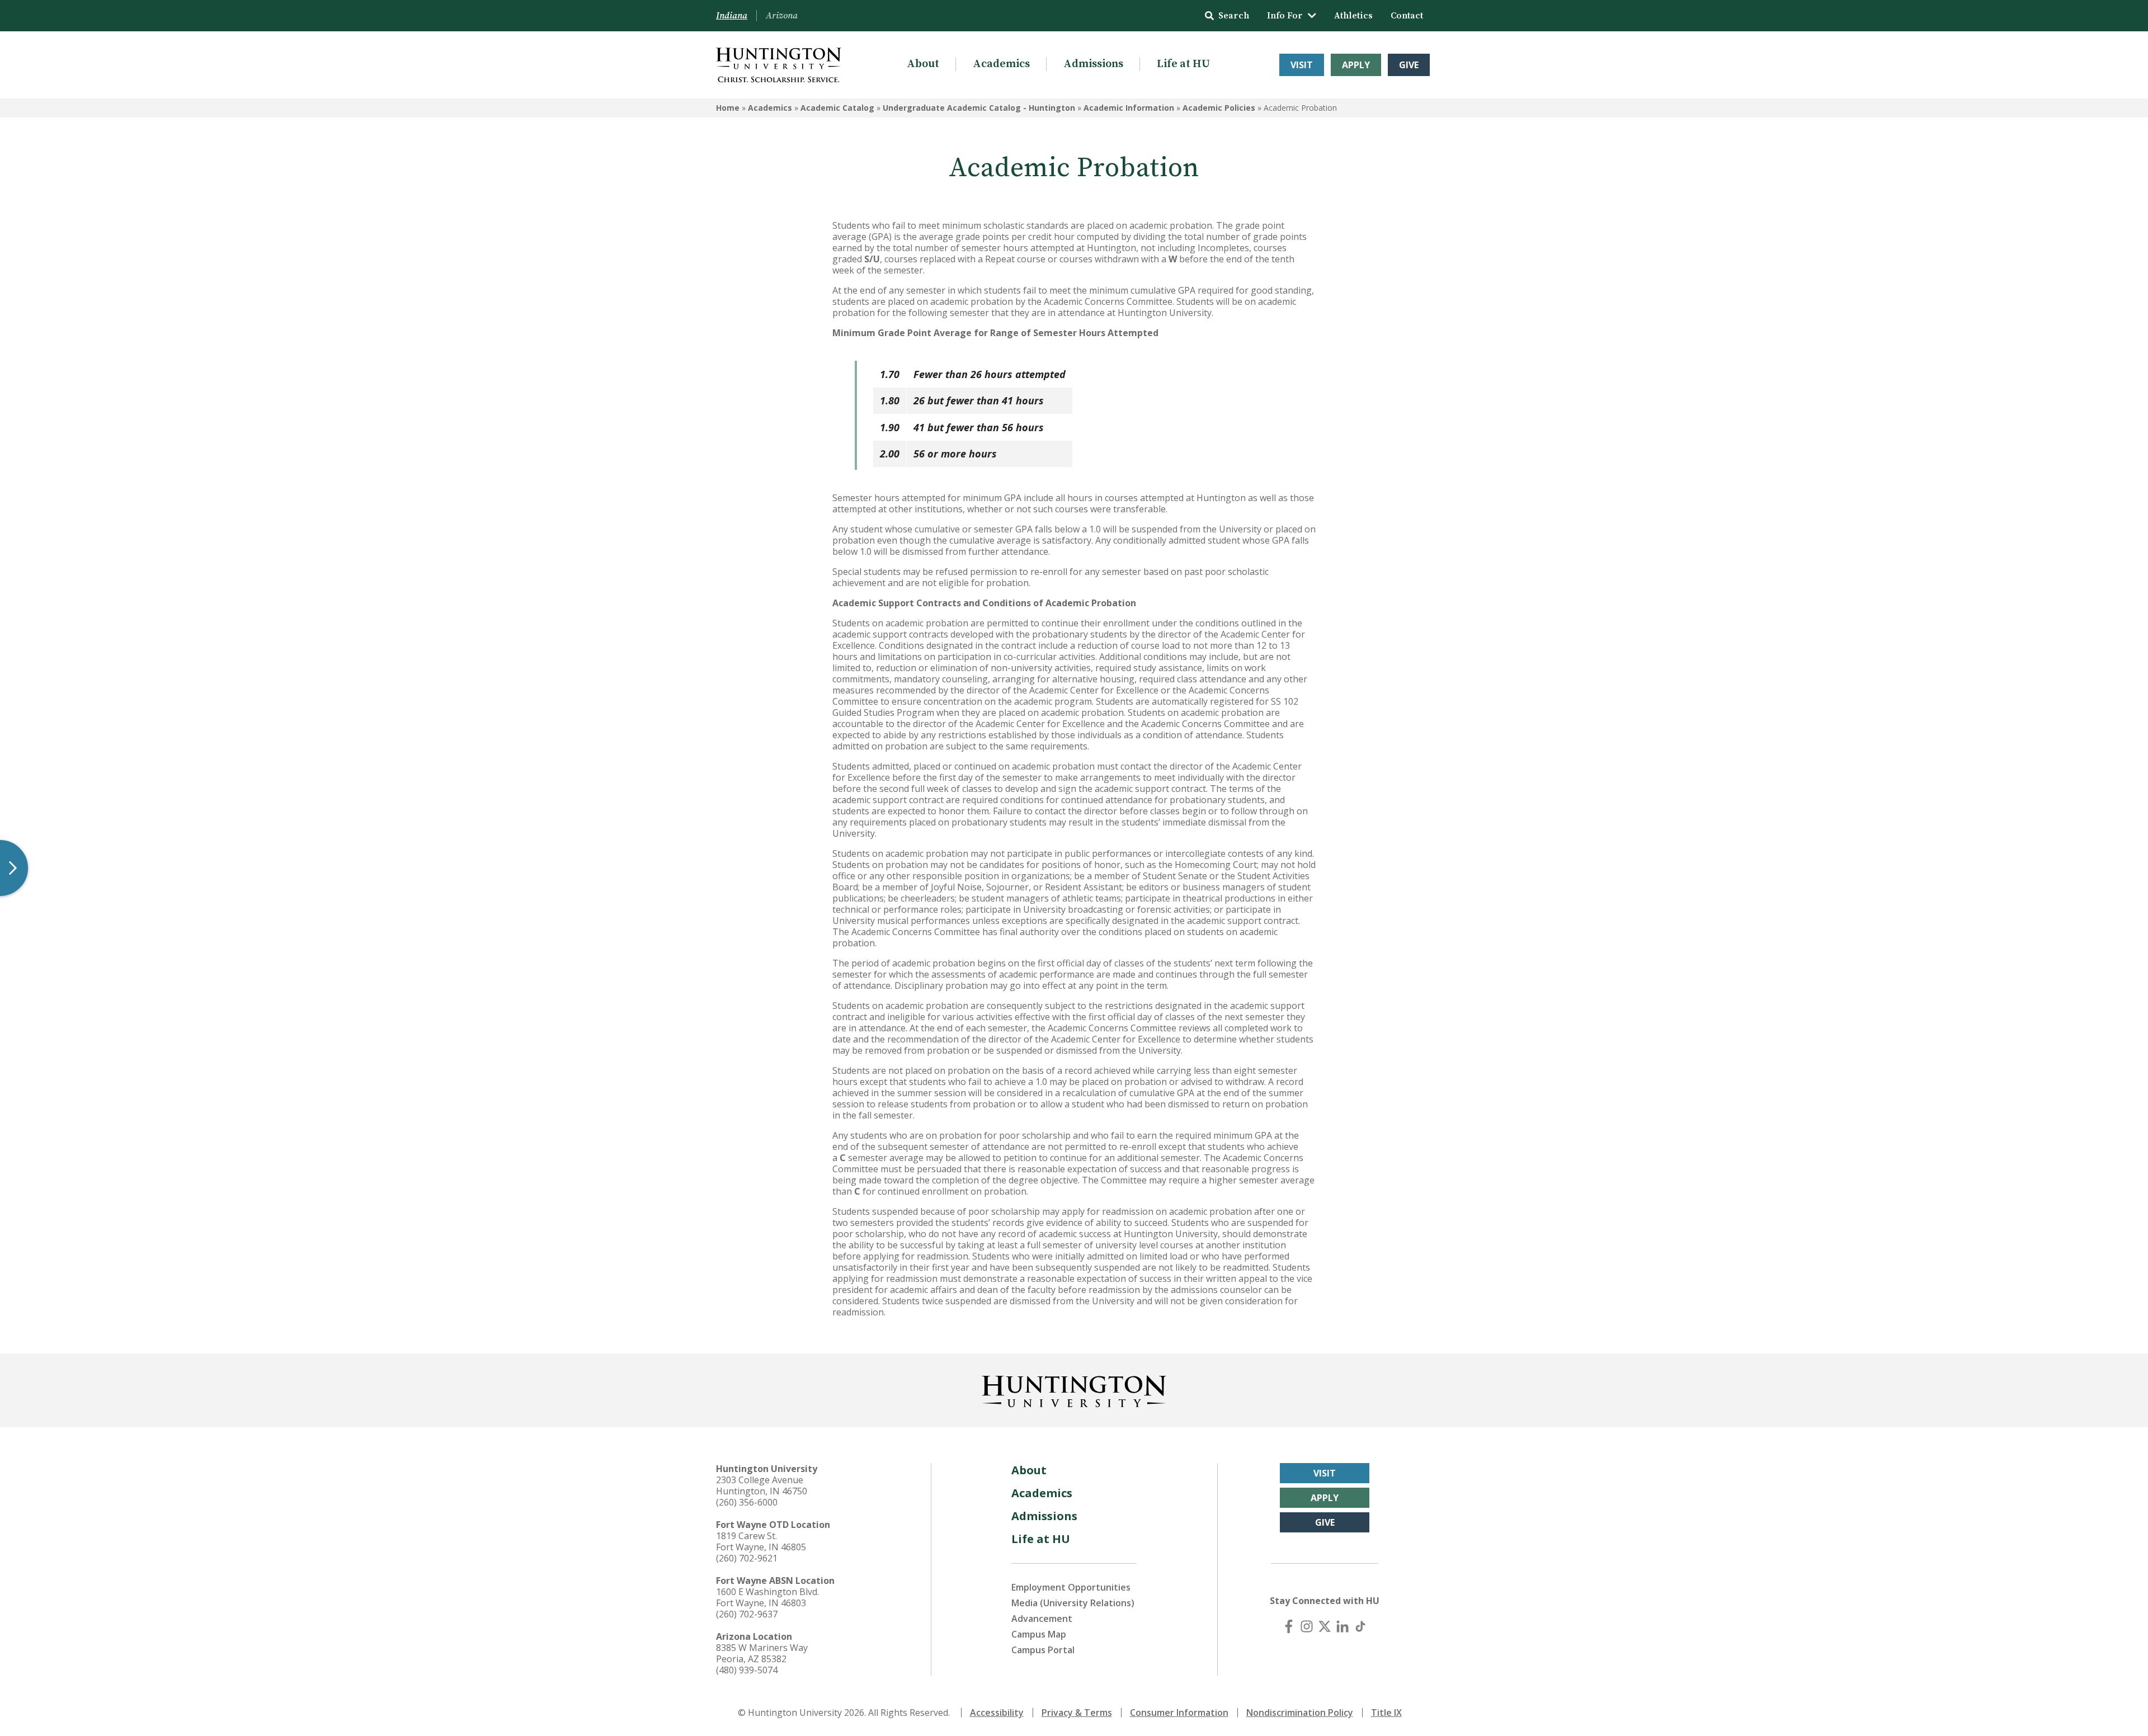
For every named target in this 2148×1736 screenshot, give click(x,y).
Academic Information (1129, 108)
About (923, 64)
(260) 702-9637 (747, 1614)
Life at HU (1183, 64)
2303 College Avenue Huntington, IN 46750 (762, 1485)
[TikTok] (1360, 1626)
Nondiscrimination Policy (1300, 1713)
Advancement (1042, 1619)
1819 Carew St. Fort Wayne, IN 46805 (761, 1541)
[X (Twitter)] (1325, 1626)
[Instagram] (1307, 1626)
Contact (1407, 16)
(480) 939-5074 (747, 1670)
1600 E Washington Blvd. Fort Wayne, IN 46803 (767, 1597)
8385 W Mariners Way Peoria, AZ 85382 (762, 1653)
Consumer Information (1179, 1713)
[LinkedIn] (1342, 1626)
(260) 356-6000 (747, 1502)
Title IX (1386, 1713)
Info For (1285, 16)
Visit (1302, 65)
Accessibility (997, 1713)
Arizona (782, 16)
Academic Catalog (837, 108)
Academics (1001, 64)
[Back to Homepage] (1074, 1389)
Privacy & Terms (1077, 1713)
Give (1409, 65)
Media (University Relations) (1073, 1603)
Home (728, 108)
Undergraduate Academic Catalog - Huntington (979, 108)
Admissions (1093, 64)
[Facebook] (1289, 1626)
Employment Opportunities (1071, 1587)
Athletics (1353, 16)
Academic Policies (1219, 108)
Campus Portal (1043, 1650)
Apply (1356, 65)
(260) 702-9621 (747, 1558)
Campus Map (1039, 1634)
